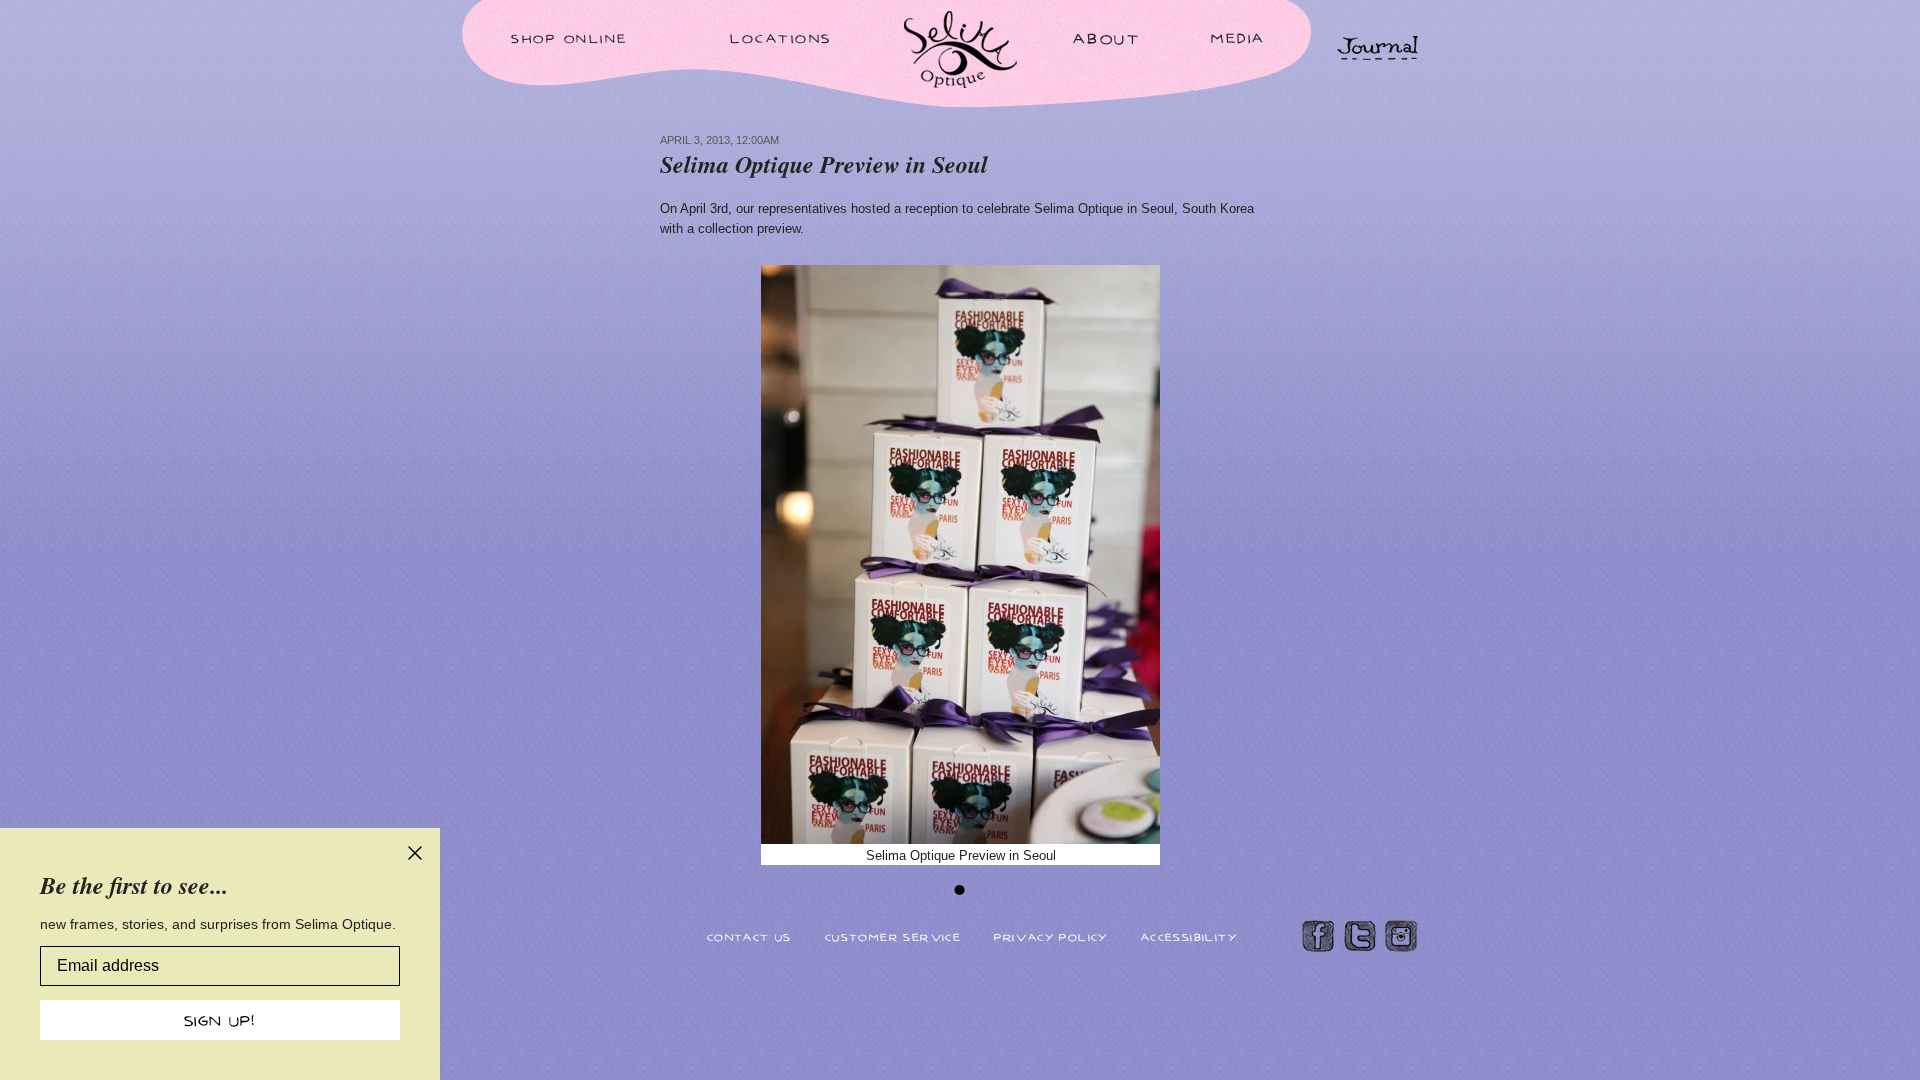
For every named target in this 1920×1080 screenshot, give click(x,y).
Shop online (569, 38)
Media (1238, 37)
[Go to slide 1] (960, 890)
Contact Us (749, 936)
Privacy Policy (1051, 936)
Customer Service (893, 936)
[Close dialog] (415, 853)
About (1107, 38)
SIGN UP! (220, 1020)
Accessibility (1189, 936)
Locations (781, 37)
